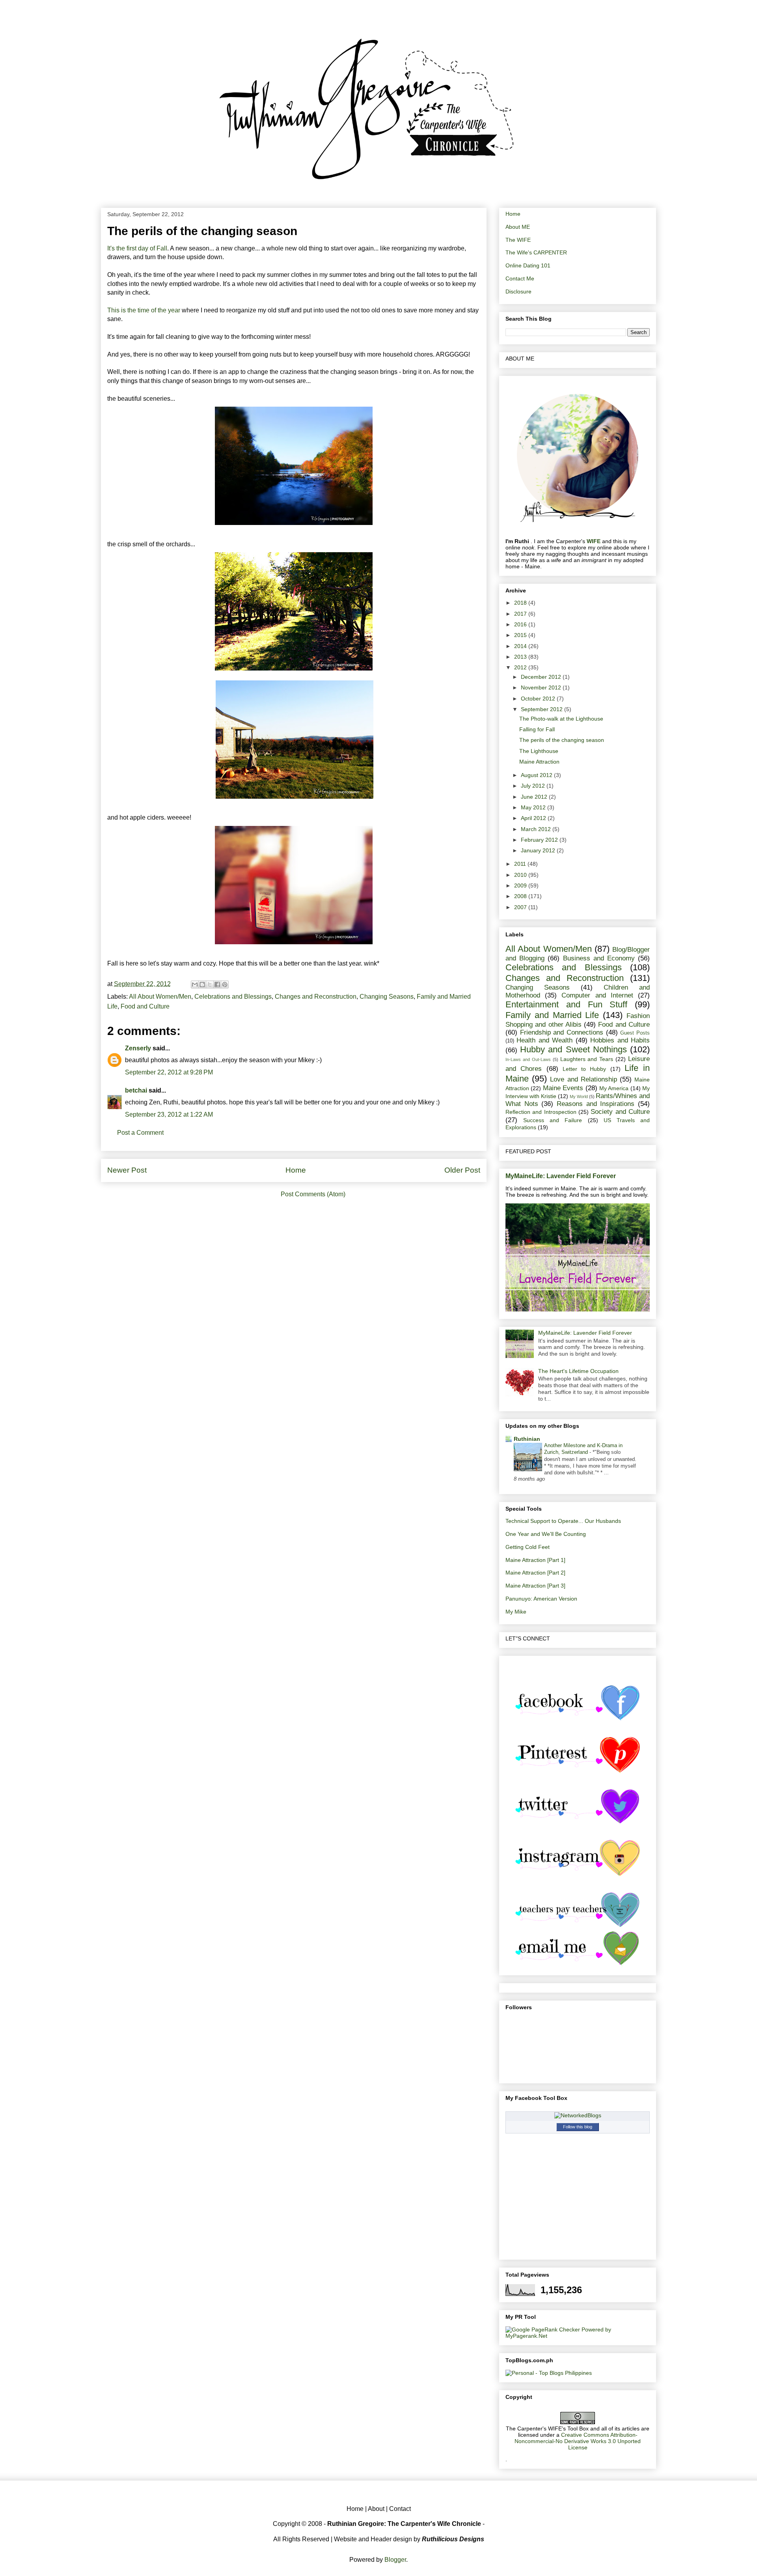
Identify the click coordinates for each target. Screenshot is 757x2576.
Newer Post (127, 1170)
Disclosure (518, 291)
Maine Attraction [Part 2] (535, 1573)
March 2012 (537, 829)
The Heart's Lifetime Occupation (578, 1371)
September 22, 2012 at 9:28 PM (169, 1072)
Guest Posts (635, 1033)
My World (579, 1097)
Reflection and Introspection (541, 1112)
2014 (521, 646)
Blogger (395, 2560)
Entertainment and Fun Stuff (566, 1004)
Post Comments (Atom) (313, 1194)
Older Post (462, 1170)
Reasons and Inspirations (596, 1104)
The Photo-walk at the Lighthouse (561, 719)
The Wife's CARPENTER (536, 252)
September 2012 (543, 709)
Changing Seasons (387, 997)
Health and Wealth (544, 1040)
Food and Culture (145, 1006)
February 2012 (540, 840)
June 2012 (535, 797)
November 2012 (542, 687)
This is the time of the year (144, 310)
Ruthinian (527, 1439)
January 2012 (539, 850)
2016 (521, 624)
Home (296, 1170)
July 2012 (534, 786)
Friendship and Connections (562, 1032)
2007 (521, 907)
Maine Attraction (539, 762)
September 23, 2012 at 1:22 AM (169, 1114)
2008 (521, 896)
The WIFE (518, 240)
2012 (521, 667)
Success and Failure (553, 1120)
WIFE (594, 541)
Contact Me (520, 278)
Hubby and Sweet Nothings (573, 1049)
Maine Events (563, 1088)
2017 (521, 614)
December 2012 (542, 677)
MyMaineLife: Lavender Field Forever (561, 1176)
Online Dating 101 (528, 265)
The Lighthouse (539, 751)
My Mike (516, 1612)
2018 (521, 603)
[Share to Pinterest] (225, 984)
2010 (521, 875)
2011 (521, 864)
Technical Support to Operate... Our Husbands (563, 1521)
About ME (518, 227)
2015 (521, 635)
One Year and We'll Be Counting (546, 1534)
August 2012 (537, 775)
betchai (136, 1090)
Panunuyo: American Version (541, 1599)
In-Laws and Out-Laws (528, 1059)
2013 (521, 657)
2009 (521, 885)
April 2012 (534, 818)
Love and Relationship (583, 1079)
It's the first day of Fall (137, 248)
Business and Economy (599, 958)
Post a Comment (140, 1133)
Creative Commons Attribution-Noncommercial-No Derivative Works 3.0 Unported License (578, 2441)
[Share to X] (210, 984)
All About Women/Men (160, 997)
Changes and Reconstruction (316, 997)
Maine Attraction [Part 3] (535, 1586)
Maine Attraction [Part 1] (535, 1560)
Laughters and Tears (587, 1059)
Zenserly (138, 1048)
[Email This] (195, 984)
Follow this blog (578, 2127)
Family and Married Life (552, 1015)
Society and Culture (620, 1112)
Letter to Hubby (585, 1069)
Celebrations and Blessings (233, 997)
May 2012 (534, 807)
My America (614, 1088)
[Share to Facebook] (217, 984)
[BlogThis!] (202, 984)
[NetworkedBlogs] (578, 2115)
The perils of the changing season (562, 740)
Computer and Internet (597, 995)
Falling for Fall (537, 729)
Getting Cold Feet (528, 1547)
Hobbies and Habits (620, 1040)
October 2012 (539, 699)
